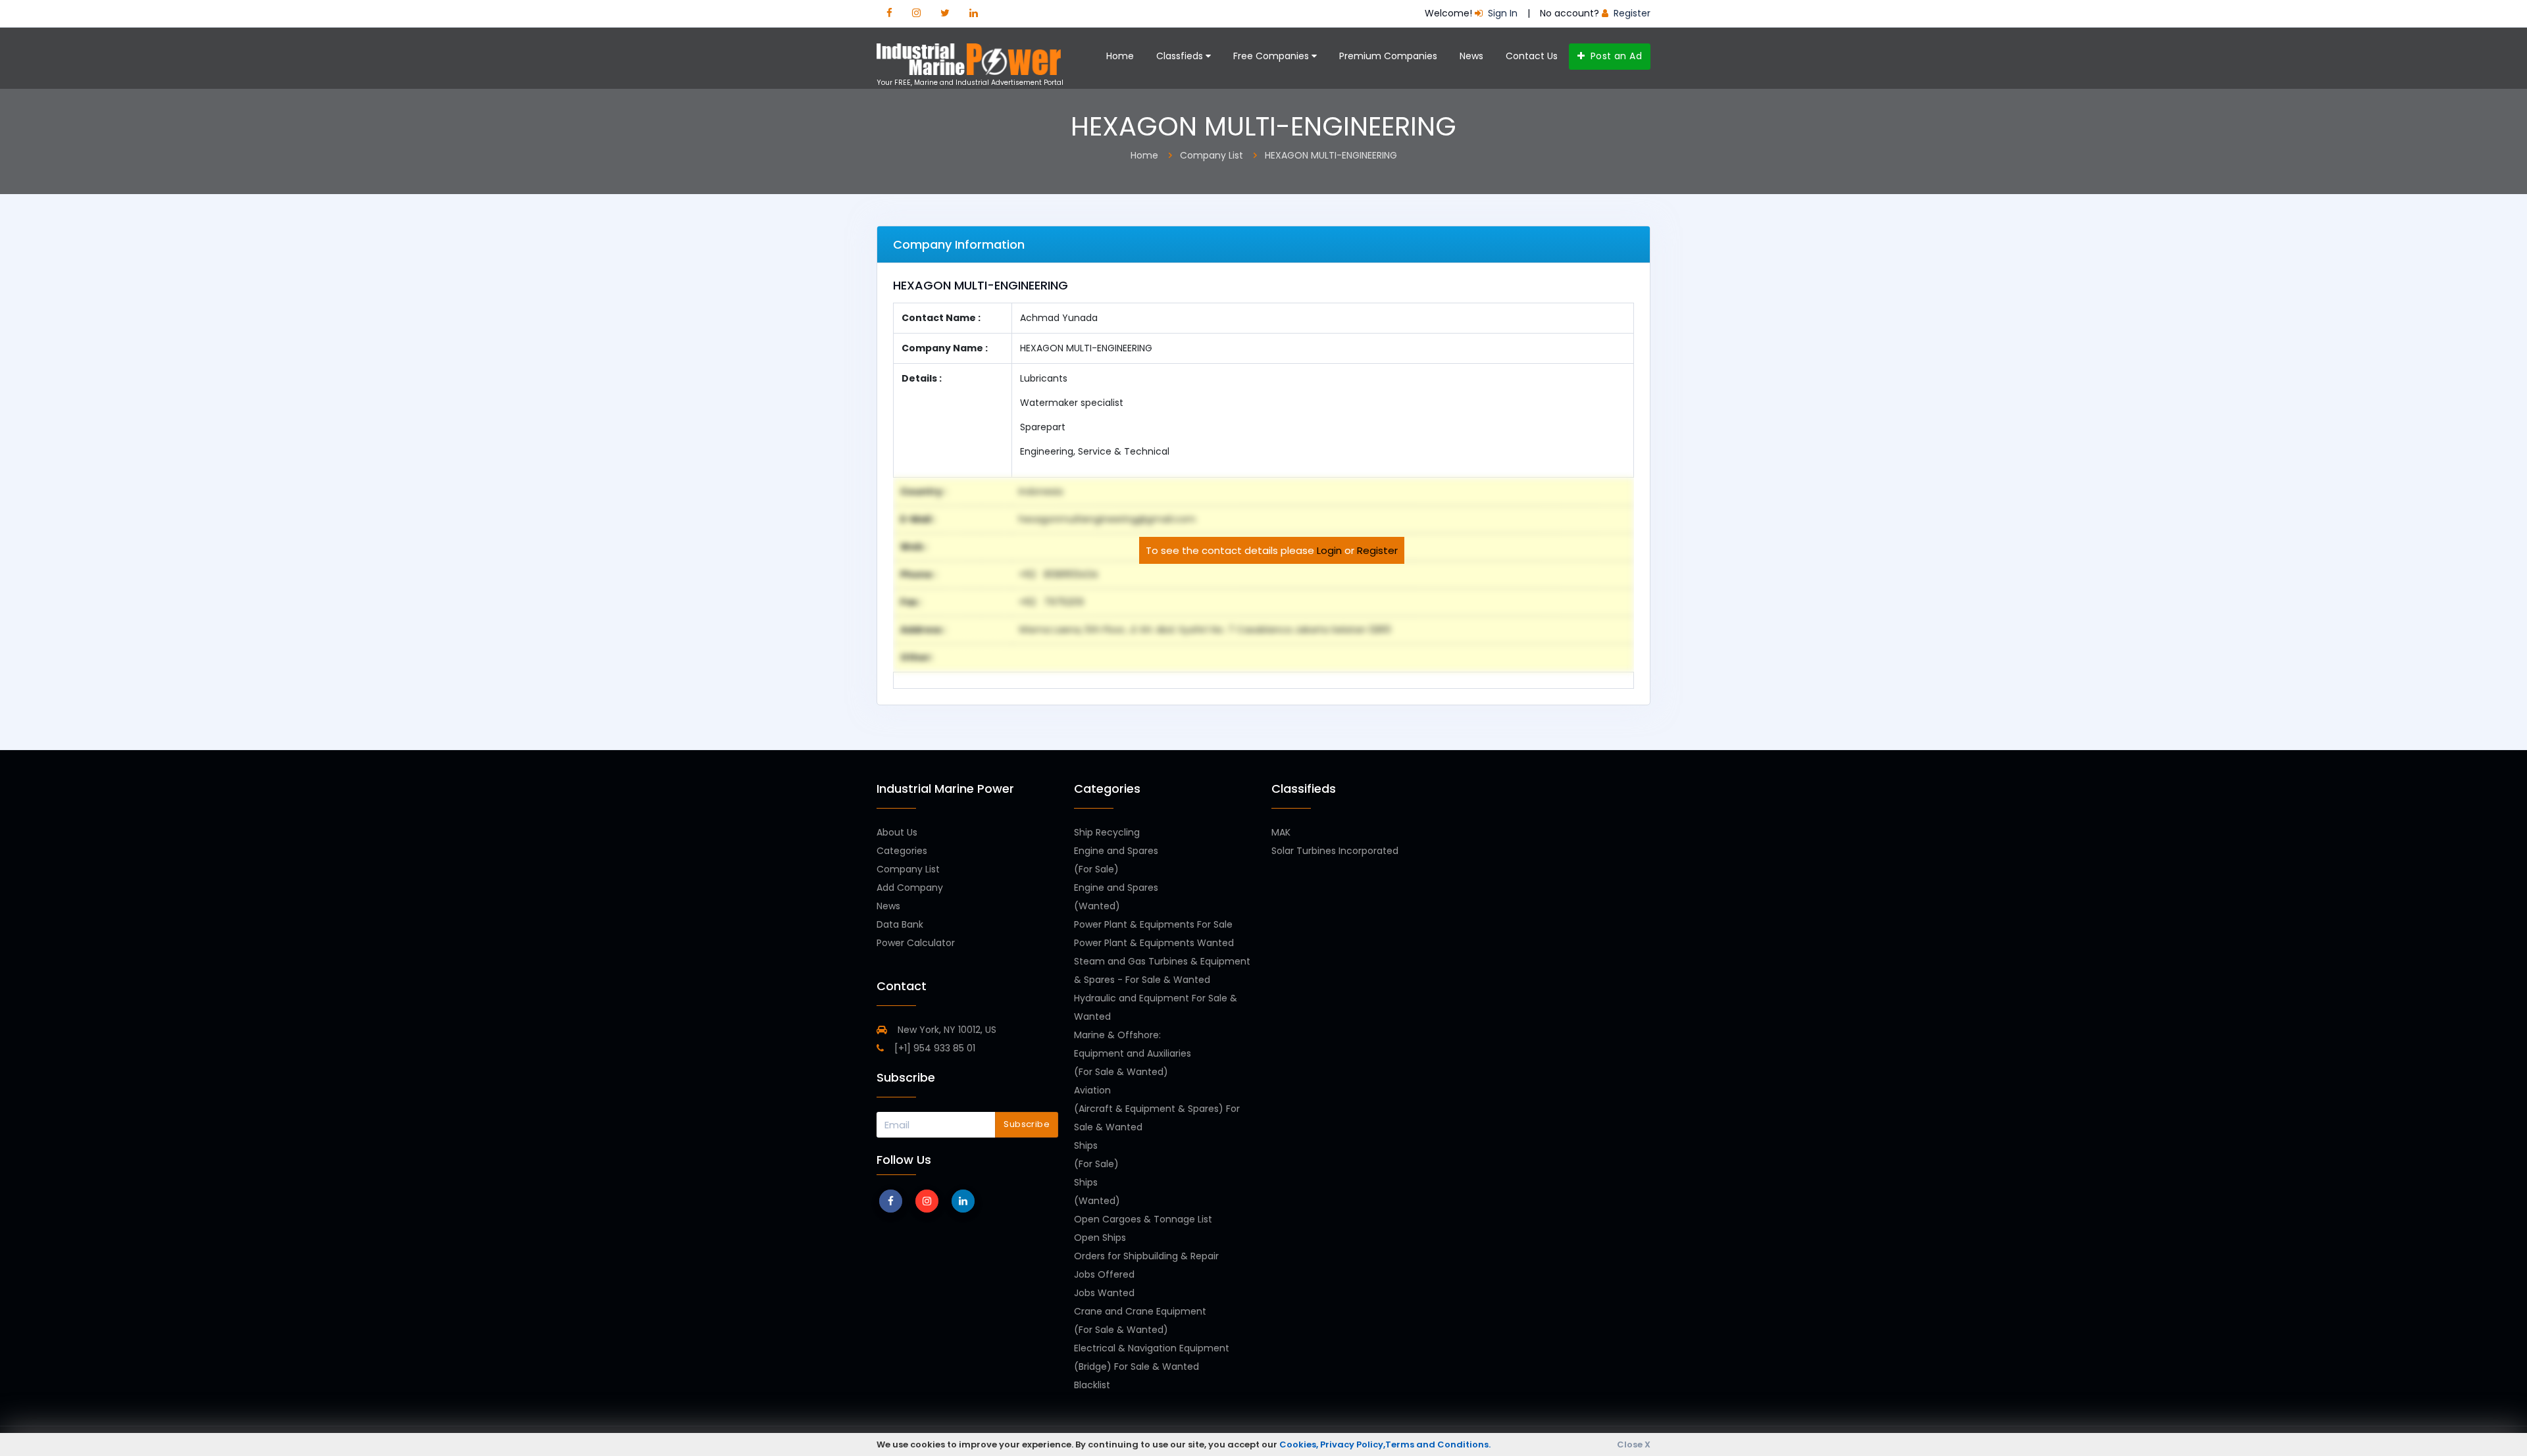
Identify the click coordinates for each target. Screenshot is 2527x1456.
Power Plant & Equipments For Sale (1153, 924)
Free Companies (1272, 56)
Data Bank (900, 924)
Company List (908, 869)
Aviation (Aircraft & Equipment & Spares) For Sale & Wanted (1157, 1109)
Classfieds (1181, 56)
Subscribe (1027, 1124)
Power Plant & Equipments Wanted (1154, 943)
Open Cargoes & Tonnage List (1143, 1219)
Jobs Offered (1104, 1274)
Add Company (910, 888)
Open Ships (1100, 1238)
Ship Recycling (1107, 832)
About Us (897, 832)
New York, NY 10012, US (946, 1030)
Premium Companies (1388, 56)
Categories (902, 851)
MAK (1281, 832)
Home (1120, 56)
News (1471, 56)
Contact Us (1532, 56)
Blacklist (1092, 1385)
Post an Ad (1615, 56)
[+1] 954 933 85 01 (933, 1048)
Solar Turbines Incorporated (1335, 851)
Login (1329, 550)
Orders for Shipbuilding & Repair (1146, 1256)
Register (1377, 550)
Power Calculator (916, 943)
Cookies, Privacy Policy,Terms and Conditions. (1385, 1444)
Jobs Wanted (1104, 1293)
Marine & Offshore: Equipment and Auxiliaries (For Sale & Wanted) (1133, 1053)
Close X (1634, 1444)
